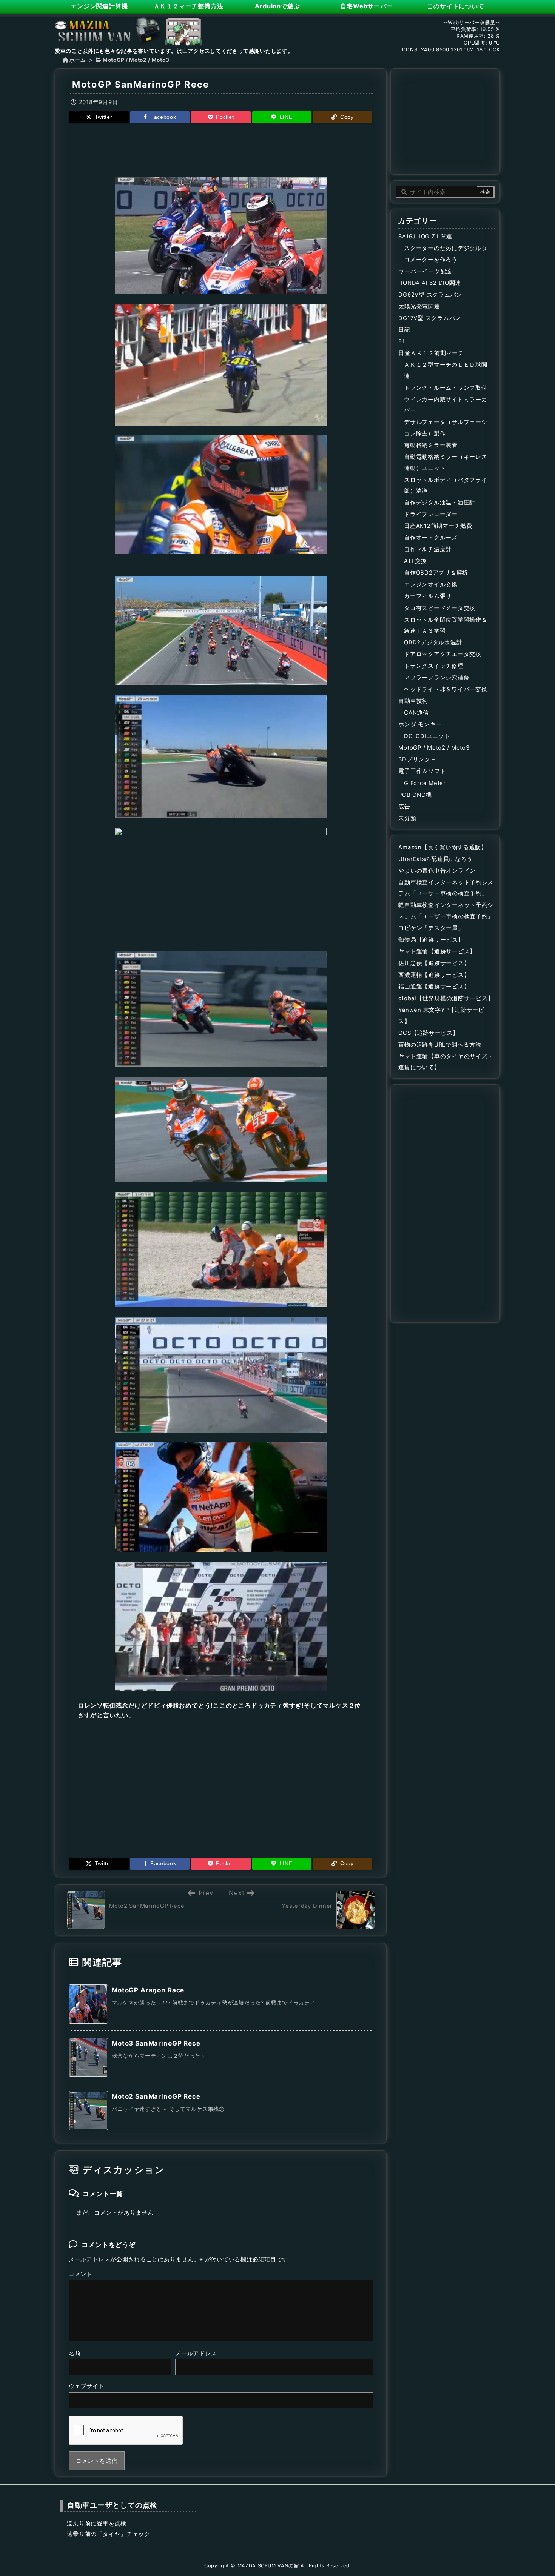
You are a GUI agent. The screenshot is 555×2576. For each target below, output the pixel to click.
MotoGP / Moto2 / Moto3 (136, 60)
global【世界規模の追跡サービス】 (446, 998)
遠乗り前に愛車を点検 (96, 2524)
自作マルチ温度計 (428, 549)
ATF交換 (415, 561)
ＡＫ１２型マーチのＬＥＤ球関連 (446, 370)
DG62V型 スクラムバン (430, 295)
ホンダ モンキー (420, 724)
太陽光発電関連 (419, 306)
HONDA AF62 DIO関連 (430, 283)
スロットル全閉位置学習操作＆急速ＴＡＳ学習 (446, 626)
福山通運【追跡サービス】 (434, 987)
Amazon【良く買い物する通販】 (443, 847)
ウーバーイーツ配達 (425, 271)
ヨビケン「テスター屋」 (431, 928)
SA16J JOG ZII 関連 (425, 237)
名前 (75, 2353)
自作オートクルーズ (431, 538)
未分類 (407, 818)
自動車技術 (413, 701)
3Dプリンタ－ (417, 759)
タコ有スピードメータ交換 (440, 608)
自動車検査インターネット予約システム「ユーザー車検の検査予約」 (446, 888)
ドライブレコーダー (431, 514)
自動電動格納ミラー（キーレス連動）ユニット (446, 463)
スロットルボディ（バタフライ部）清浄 (446, 486)
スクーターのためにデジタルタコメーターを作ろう (446, 254)
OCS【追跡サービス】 (428, 1033)
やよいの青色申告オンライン (437, 871)
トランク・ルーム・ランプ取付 (446, 388)
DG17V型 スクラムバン (430, 318)
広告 (404, 807)
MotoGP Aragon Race (148, 1990)
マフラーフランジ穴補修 (437, 678)
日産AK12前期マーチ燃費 (438, 526)
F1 (402, 341)
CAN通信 (416, 713)
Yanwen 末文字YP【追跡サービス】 (441, 1016)
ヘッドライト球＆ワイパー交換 (446, 689)
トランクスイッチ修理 (434, 666)
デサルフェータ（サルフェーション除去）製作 (446, 428)
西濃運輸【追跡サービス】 (434, 975)
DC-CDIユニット (427, 736)
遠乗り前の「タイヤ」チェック (108, 2534)
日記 (404, 330)
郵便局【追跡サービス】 (431, 940)
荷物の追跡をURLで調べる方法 (440, 1045)
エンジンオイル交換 (431, 584)
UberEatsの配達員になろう (436, 859)
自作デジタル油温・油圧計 (440, 503)
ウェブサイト (86, 2386)
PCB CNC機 (415, 795)
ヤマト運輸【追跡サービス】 (437, 951)
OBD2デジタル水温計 (433, 642)
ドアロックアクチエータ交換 (443, 654)
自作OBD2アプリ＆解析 (436, 573)
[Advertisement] (221, 149)
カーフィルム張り (428, 596)
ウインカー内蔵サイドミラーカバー (446, 405)
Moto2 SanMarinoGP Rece (156, 2096)
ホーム (78, 60)
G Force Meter (425, 783)
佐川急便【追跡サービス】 (434, 963)
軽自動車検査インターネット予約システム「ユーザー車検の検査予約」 (446, 911)
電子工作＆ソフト (422, 771)
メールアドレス (196, 2353)
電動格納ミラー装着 (431, 445)
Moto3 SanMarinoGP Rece (156, 2043)
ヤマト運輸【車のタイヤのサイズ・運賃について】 (446, 1062)
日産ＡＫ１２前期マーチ (431, 353)
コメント (81, 2274)
